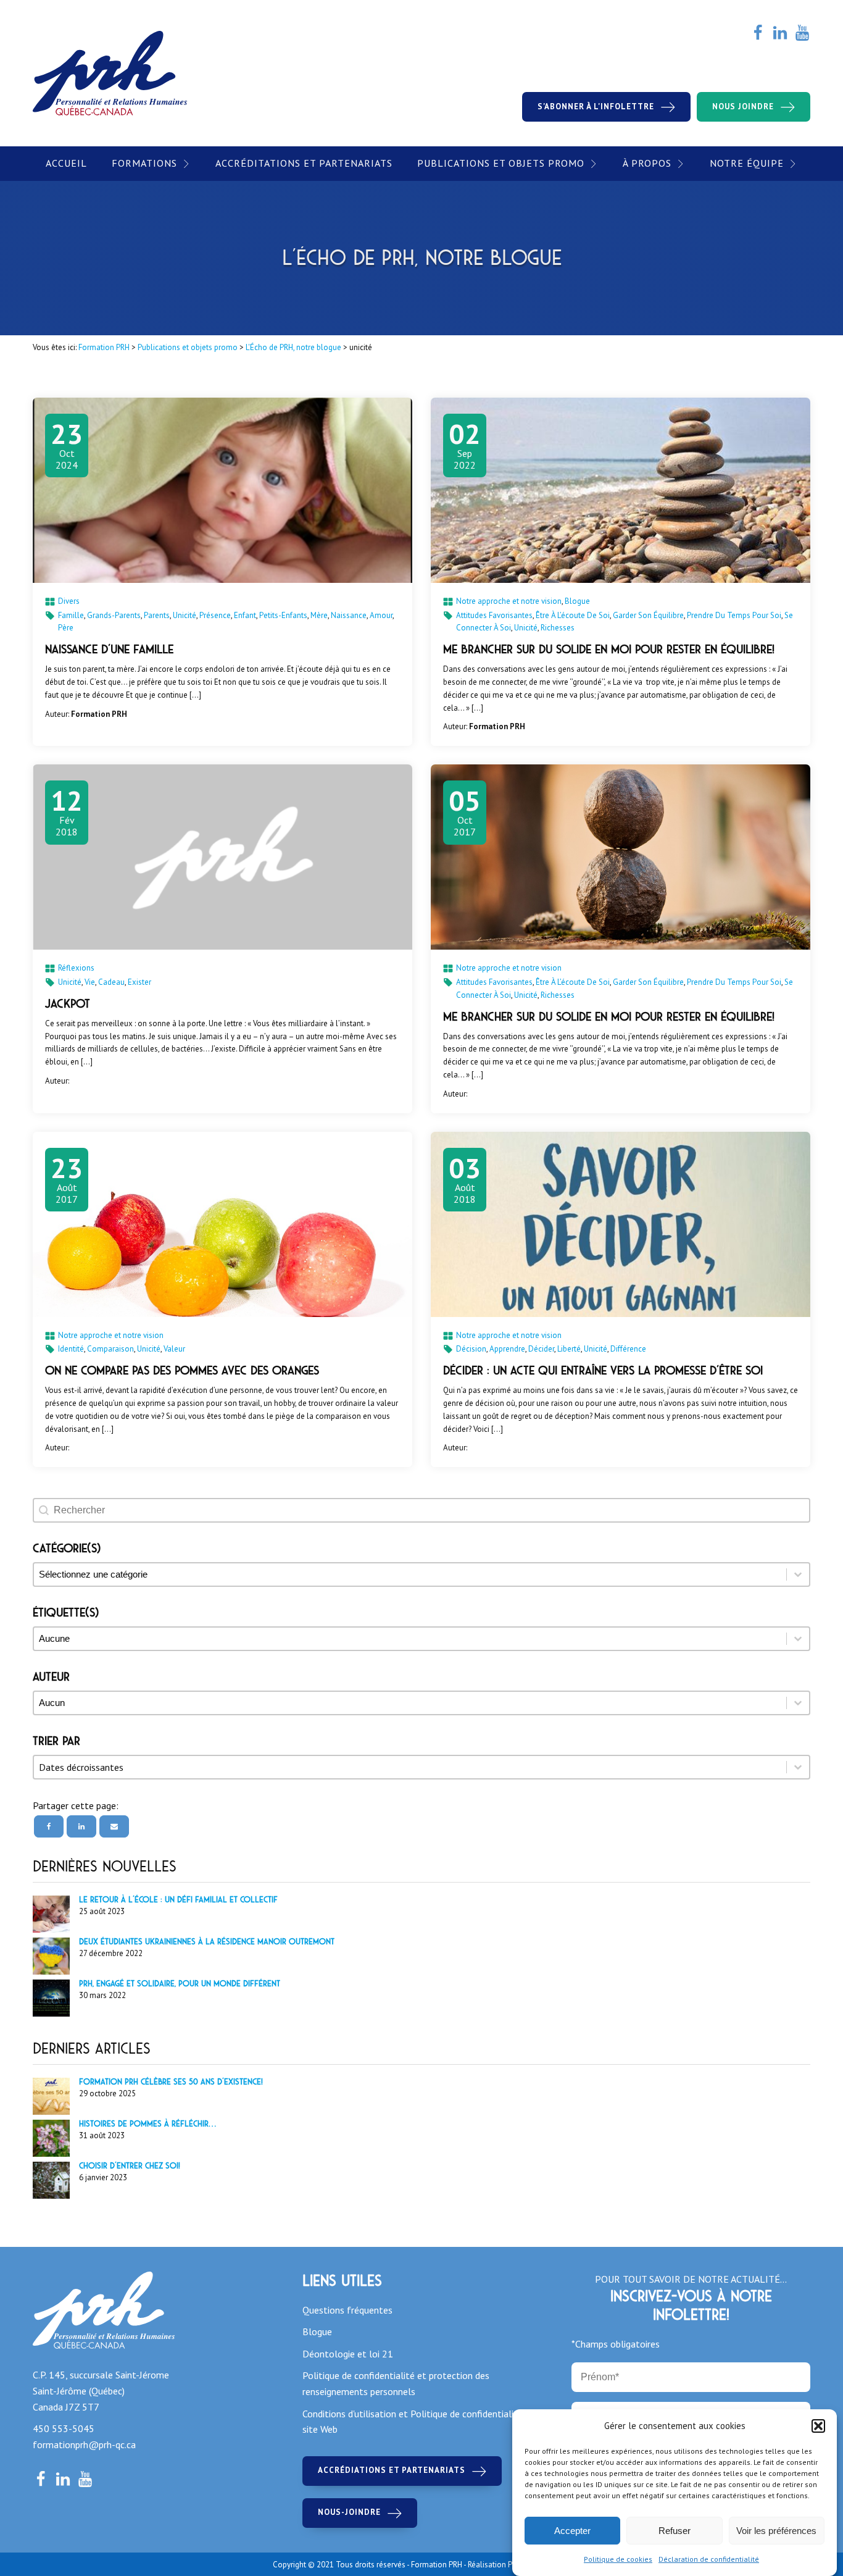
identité (71, 1349)
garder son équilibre (648, 615)
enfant (245, 615)
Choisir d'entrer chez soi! (130, 2166)
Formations (144, 163)
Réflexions (76, 968)
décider (541, 1349)
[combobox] (410, 1767)
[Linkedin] (81, 1826)
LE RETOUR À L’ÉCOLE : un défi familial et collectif (178, 1900)
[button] (818, 2426)
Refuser (675, 2531)
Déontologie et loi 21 (348, 2354)
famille (71, 615)
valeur (174, 1349)
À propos (647, 163)
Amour (381, 615)
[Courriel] (114, 1826)
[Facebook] (49, 1826)
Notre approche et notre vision (509, 601)
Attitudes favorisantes (494, 615)
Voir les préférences (776, 2531)
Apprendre (507, 1349)
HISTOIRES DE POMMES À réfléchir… (147, 2124)
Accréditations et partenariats (304, 163)
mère (319, 615)
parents (157, 615)
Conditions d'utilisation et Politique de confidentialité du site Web (419, 2422)
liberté (569, 1349)
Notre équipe (747, 163)
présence (215, 615)
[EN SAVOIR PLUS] (222, 490)
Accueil (66, 163)
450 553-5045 (64, 2428)
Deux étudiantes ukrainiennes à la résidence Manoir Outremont (207, 1942)
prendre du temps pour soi (734, 615)
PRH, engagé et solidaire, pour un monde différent (180, 1984)
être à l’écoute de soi (573, 615)
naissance (349, 615)
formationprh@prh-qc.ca (84, 2444)
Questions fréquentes (347, 2310)
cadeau (111, 982)
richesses (558, 628)
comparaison (110, 1349)
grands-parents (114, 615)
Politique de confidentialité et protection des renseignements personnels (396, 2383)
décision (471, 1349)
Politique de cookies (618, 2559)
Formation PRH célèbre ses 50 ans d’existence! (171, 2082)
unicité (185, 615)
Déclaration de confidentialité (709, 2559)
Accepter (572, 2531)
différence (628, 1349)
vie (90, 982)
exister (139, 982)
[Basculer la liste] (798, 1767)
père (66, 628)
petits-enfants (283, 615)
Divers (69, 601)
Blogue (577, 601)
